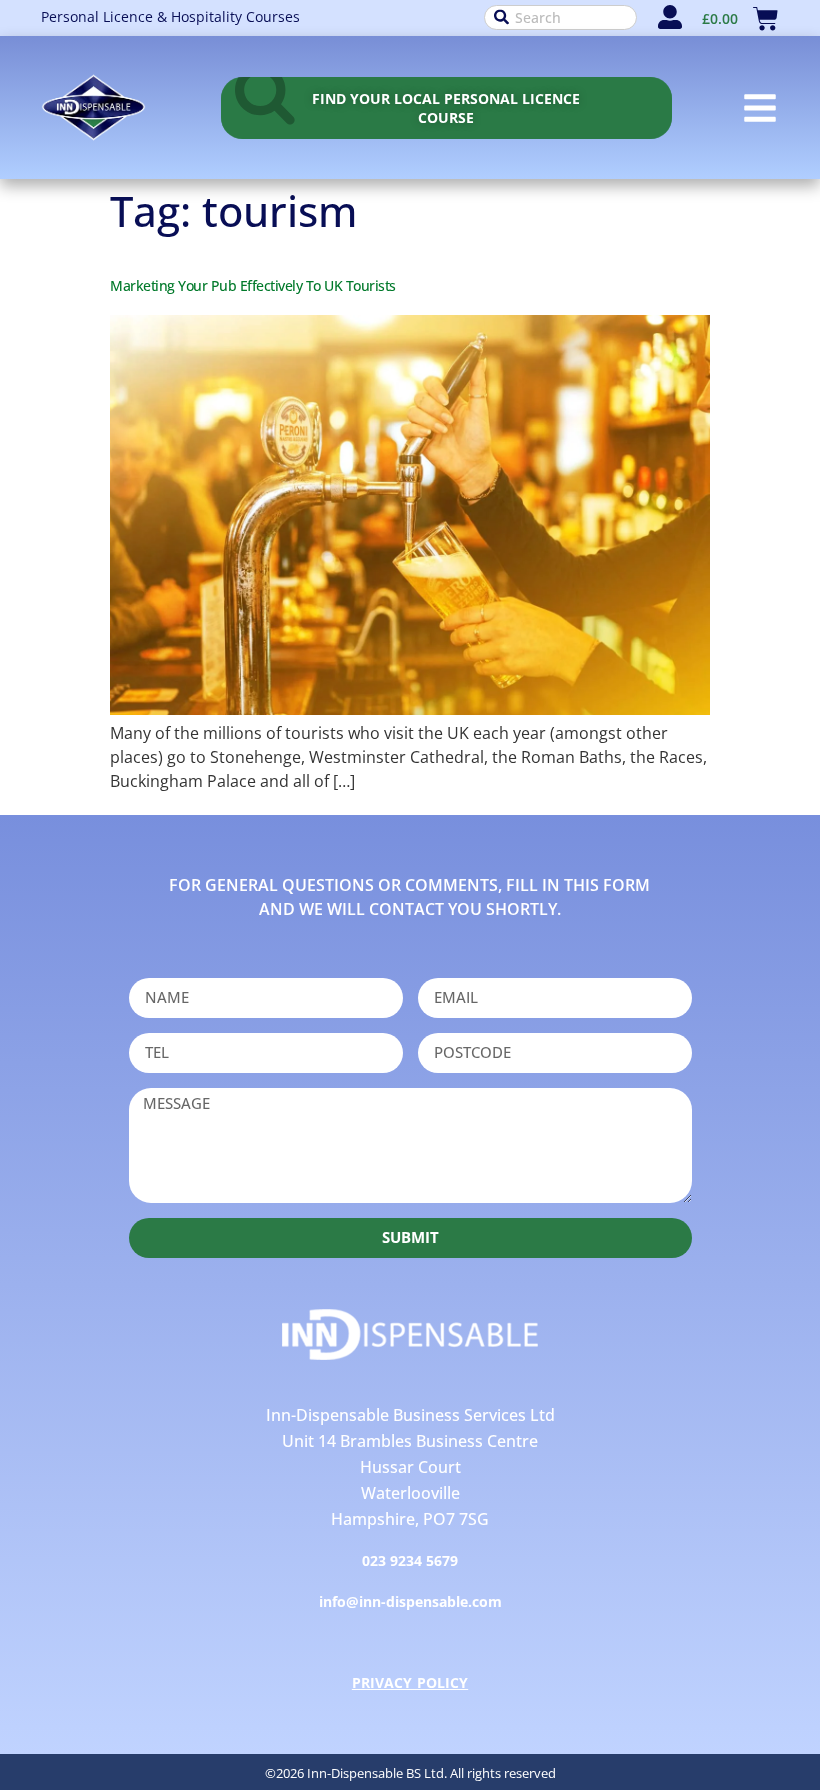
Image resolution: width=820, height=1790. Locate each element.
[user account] (670, 17)
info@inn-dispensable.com (410, 1601)
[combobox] (560, 17)
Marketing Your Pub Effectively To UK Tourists (253, 285)
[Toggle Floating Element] (747, 1713)
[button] (760, 108)
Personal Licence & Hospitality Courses (170, 16)
